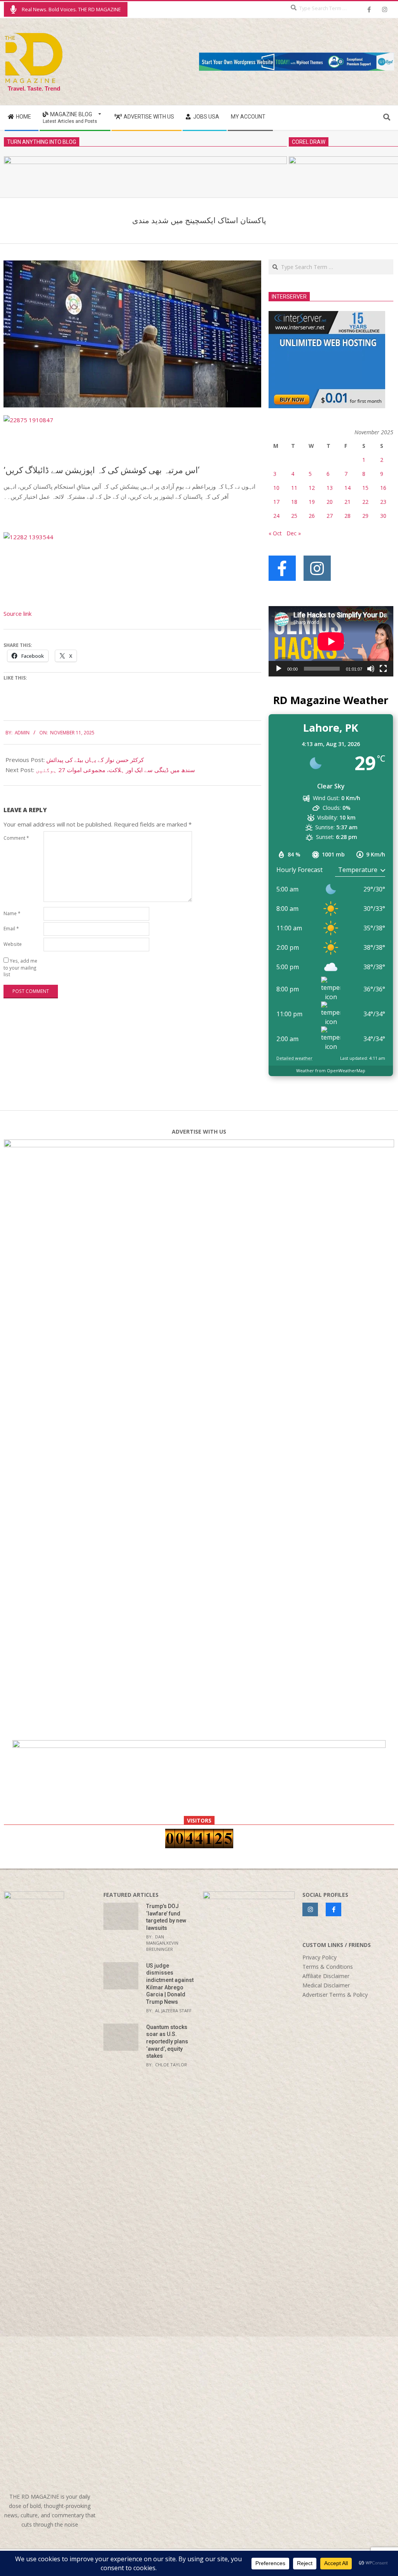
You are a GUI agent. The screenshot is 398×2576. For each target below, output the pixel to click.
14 (347, 488)
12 (312, 488)
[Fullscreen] (383, 669)
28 (347, 516)
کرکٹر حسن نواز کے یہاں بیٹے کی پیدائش (95, 760)
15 (365, 488)
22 (365, 502)
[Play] (279, 669)
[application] (331, 641)
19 (312, 502)
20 (330, 502)
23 (383, 502)
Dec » (294, 533)
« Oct (275, 533)
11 (294, 488)
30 (383, 516)
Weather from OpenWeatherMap (331, 1070)
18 (294, 502)
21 (347, 502)
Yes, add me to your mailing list (20, 967)
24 (276, 516)
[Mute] (371, 669)
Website (13, 944)
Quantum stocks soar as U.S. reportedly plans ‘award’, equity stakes (167, 2042)
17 (276, 502)
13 (330, 488)
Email (11, 928)
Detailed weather (294, 1058)
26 (312, 516)
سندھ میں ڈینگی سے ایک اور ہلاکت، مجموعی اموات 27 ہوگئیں (115, 770)
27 (330, 516)
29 (365, 516)
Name (12, 913)
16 (383, 488)
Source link (17, 613)
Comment (16, 838)
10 (276, 488)
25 (294, 516)
